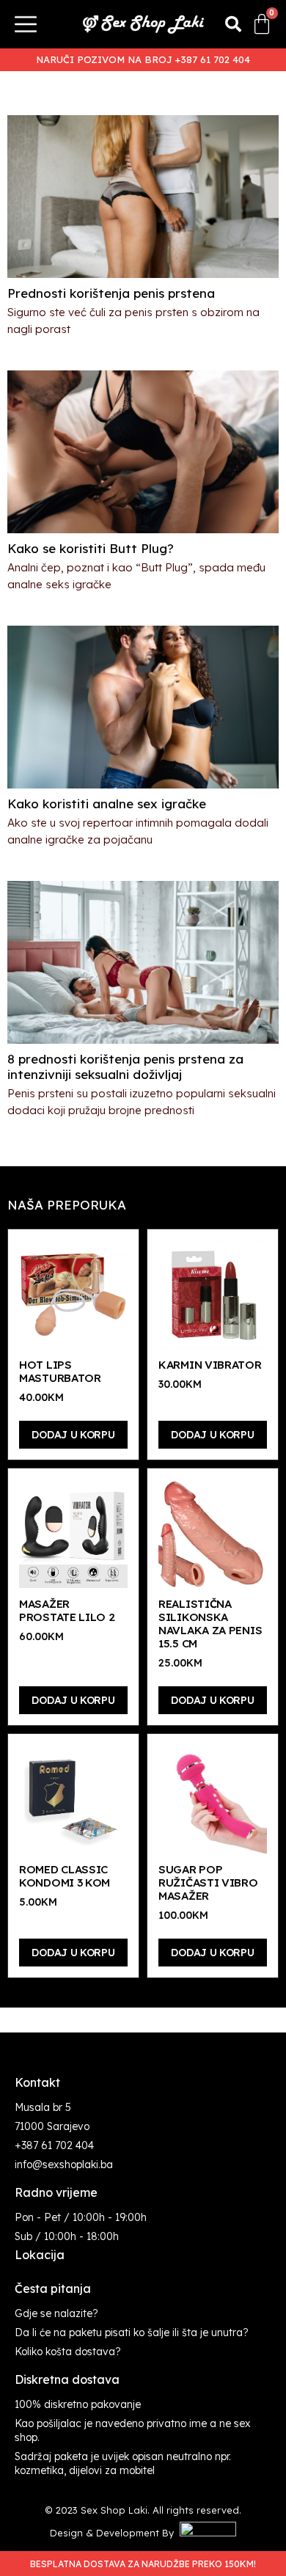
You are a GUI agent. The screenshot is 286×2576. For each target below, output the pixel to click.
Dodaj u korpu (73, 1435)
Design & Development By (115, 2533)
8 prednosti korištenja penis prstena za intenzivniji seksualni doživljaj (125, 1066)
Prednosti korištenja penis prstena (111, 293)
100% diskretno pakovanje (78, 2404)
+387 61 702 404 (54, 2145)
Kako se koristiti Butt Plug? (91, 548)
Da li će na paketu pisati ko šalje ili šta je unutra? (132, 2332)
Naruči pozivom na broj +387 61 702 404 (143, 59)
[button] (233, 24)
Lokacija (40, 2255)
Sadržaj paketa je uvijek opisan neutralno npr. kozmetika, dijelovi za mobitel (123, 2463)
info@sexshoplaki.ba (64, 2165)
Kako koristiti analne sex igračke (107, 804)
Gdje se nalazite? (56, 2313)
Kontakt (37, 2082)
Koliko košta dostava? (68, 2352)
